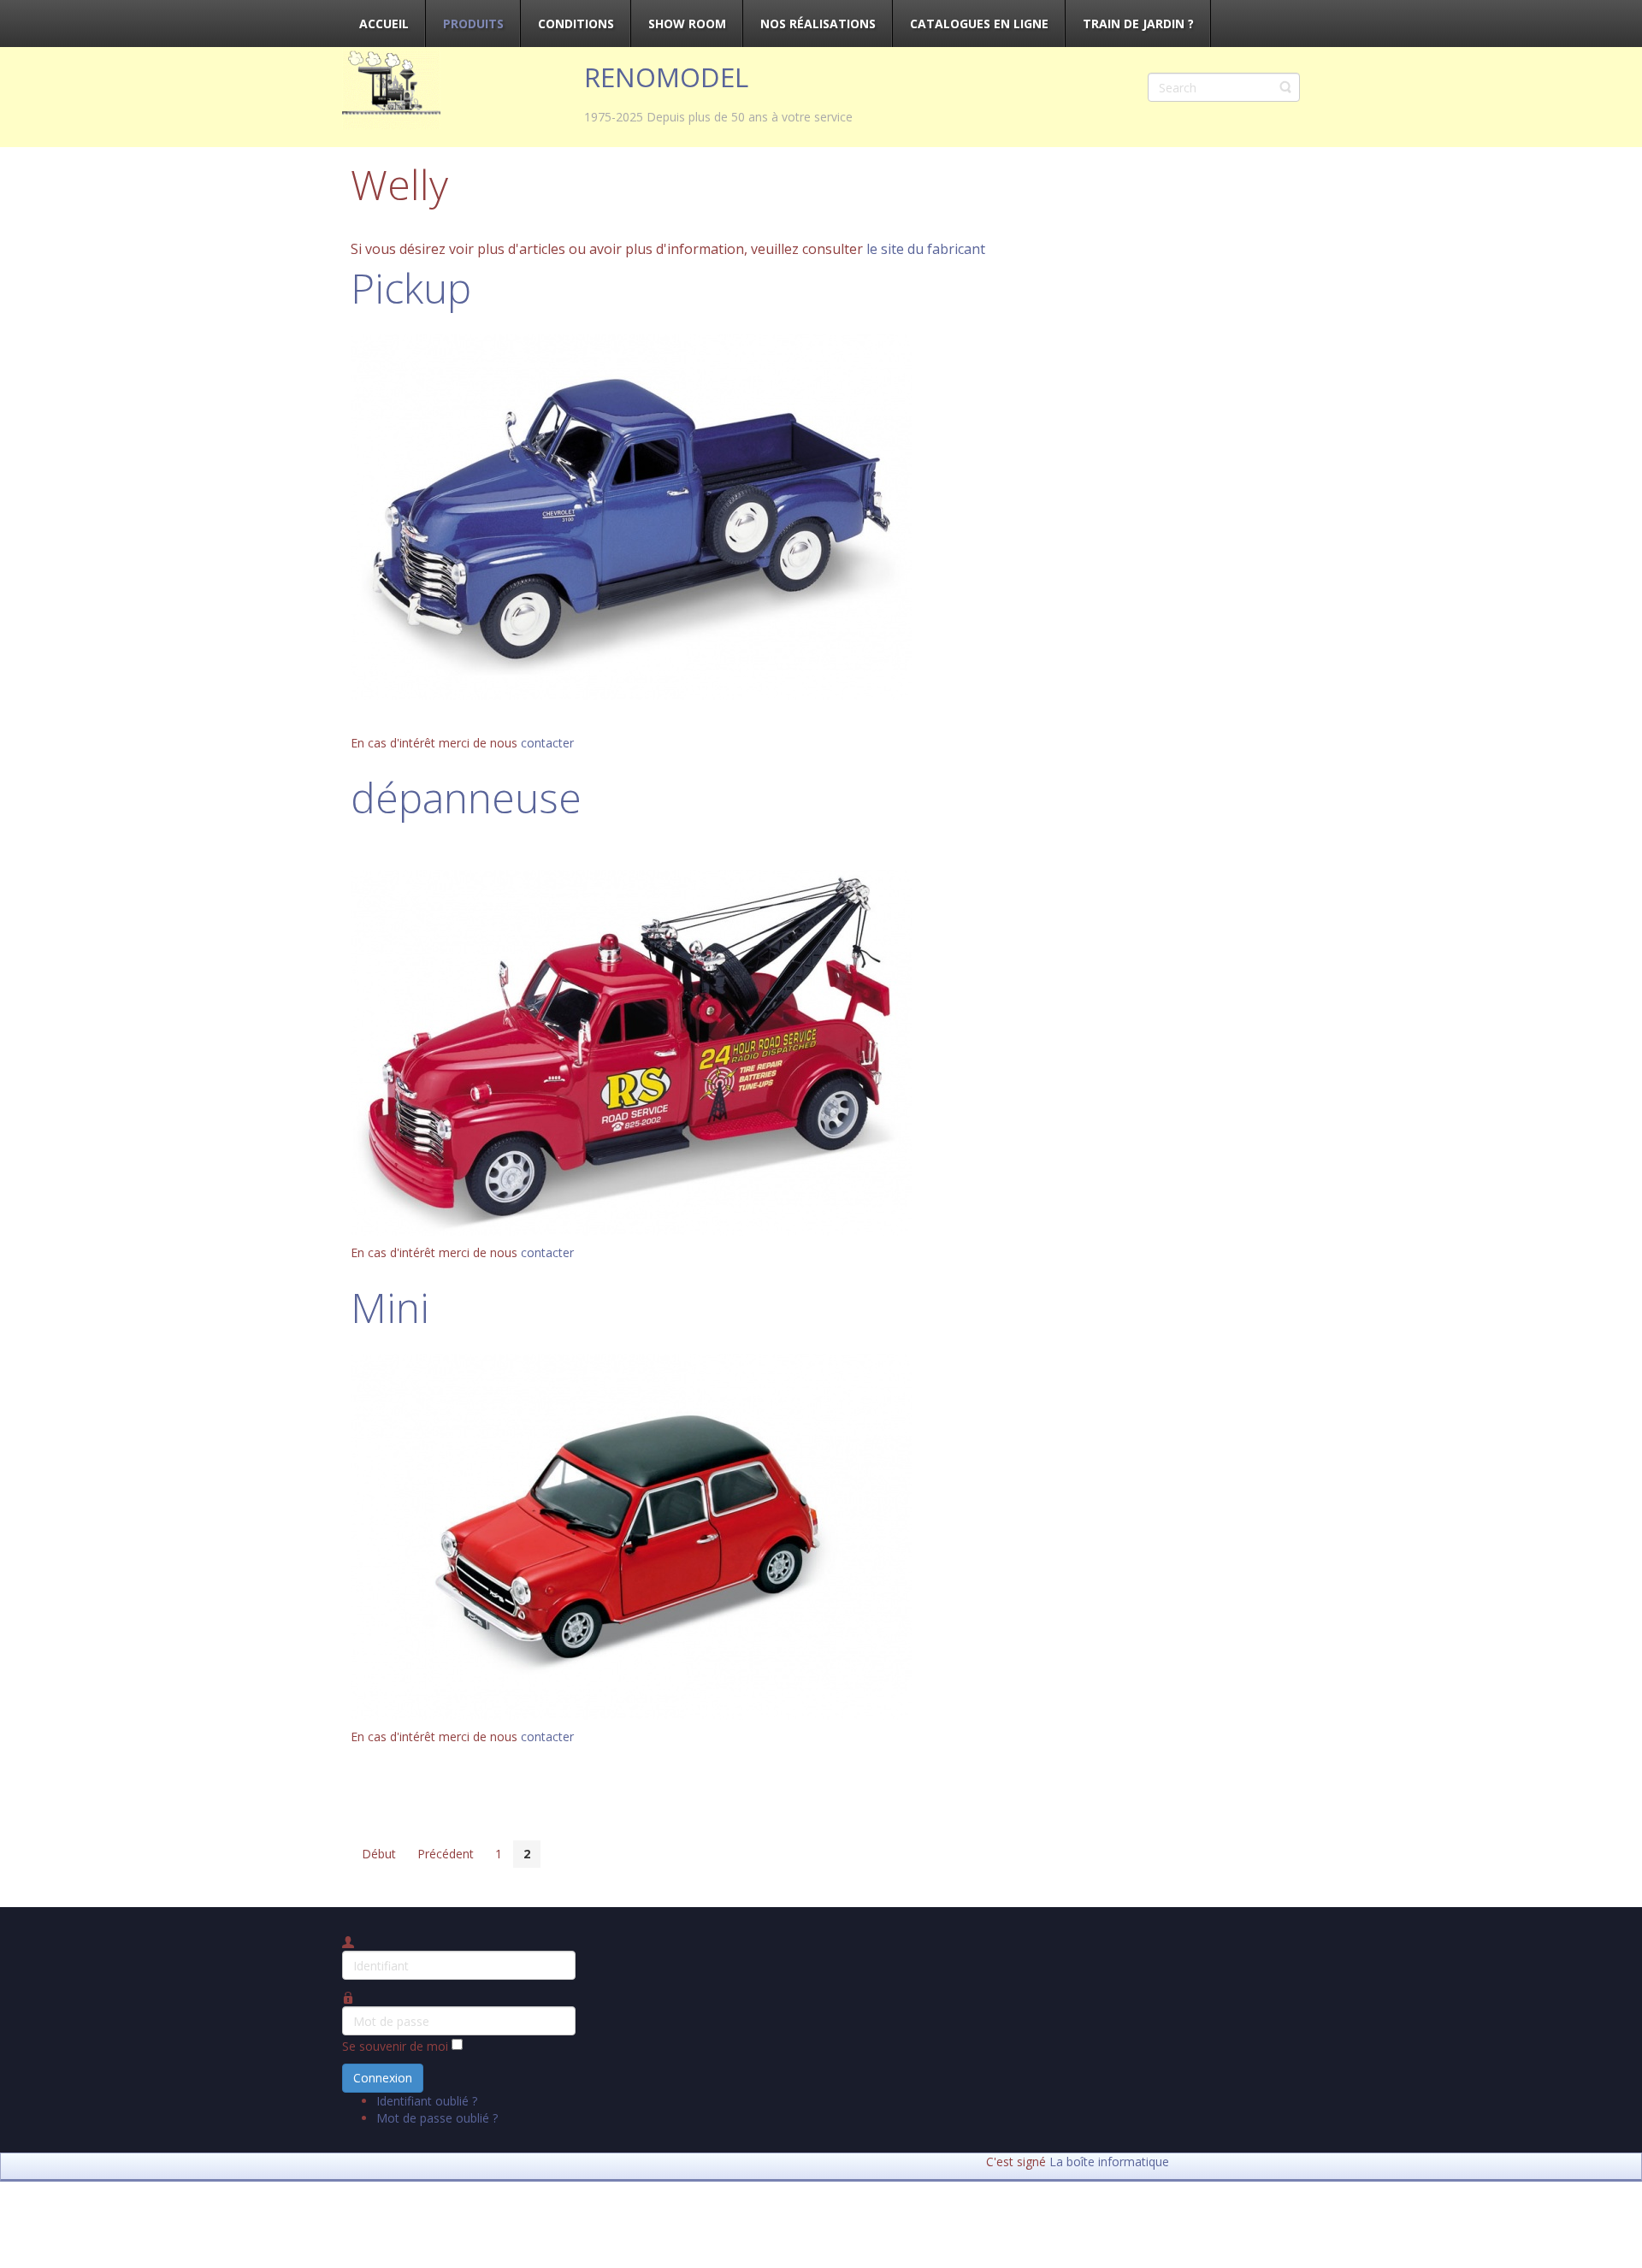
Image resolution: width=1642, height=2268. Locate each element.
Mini (390, 1307)
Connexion (383, 2078)
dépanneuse (466, 797)
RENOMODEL (666, 77)
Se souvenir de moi (395, 2046)
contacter (547, 743)
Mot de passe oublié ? (437, 2118)
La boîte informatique (1109, 2162)
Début (379, 1854)
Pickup (411, 288)
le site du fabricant (926, 249)
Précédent (446, 1854)
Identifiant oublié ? (427, 2101)
